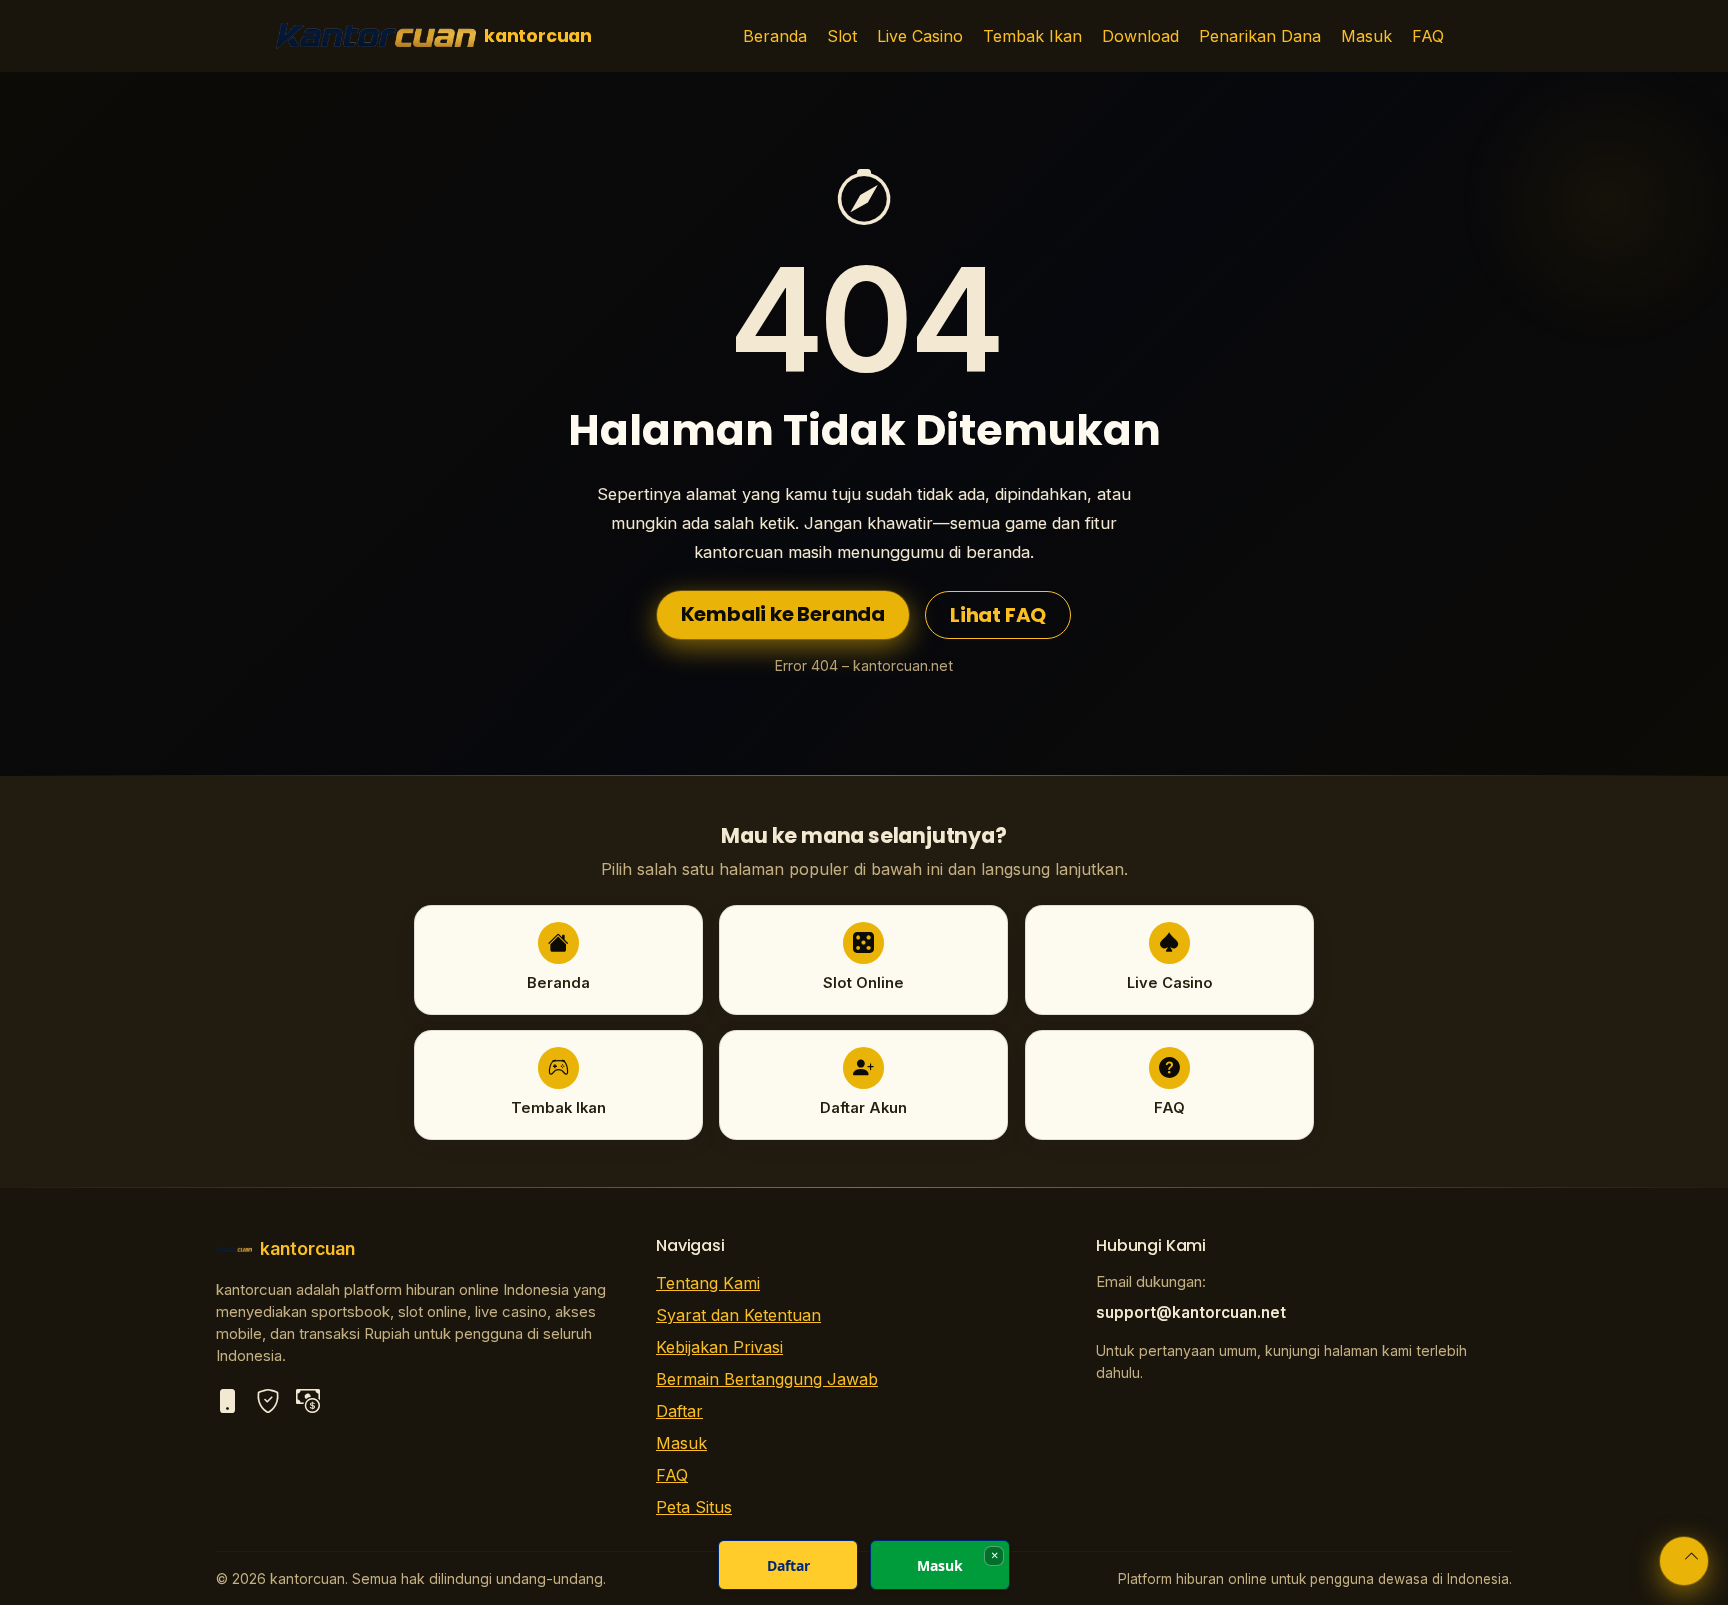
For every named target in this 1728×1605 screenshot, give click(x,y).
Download (1140, 36)
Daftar (679, 1411)
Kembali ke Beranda (783, 614)
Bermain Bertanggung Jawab (767, 1379)
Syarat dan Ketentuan (738, 1315)
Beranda (775, 36)
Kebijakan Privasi (719, 1347)
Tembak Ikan (1032, 36)
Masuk (1366, 36)
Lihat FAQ (998, 615)
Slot (842, 36)
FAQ (1428, 36)
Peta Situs (694, 1507)
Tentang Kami (708, 1283)
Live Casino (920, 36)
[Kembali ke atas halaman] (1684, 1561)
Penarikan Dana (1260, 36)
